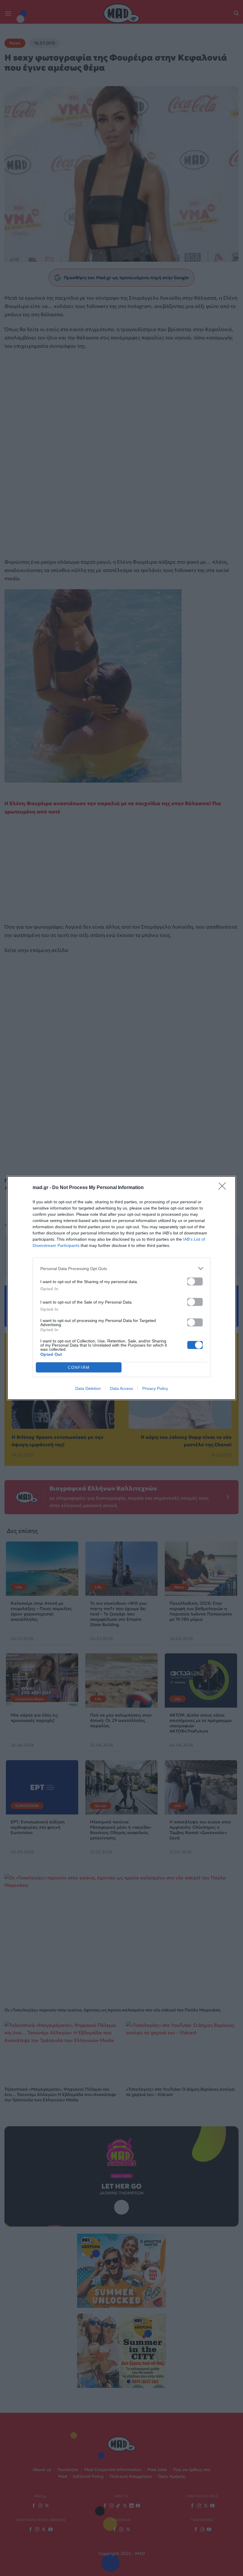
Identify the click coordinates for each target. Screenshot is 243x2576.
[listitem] (121, 1268)
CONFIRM (79, 1368)
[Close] (224, 1188)
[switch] (195, 1281)
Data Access (121, 1388)
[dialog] (121, 1288)
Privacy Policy (155, 1388)
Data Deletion (88, 1388)
